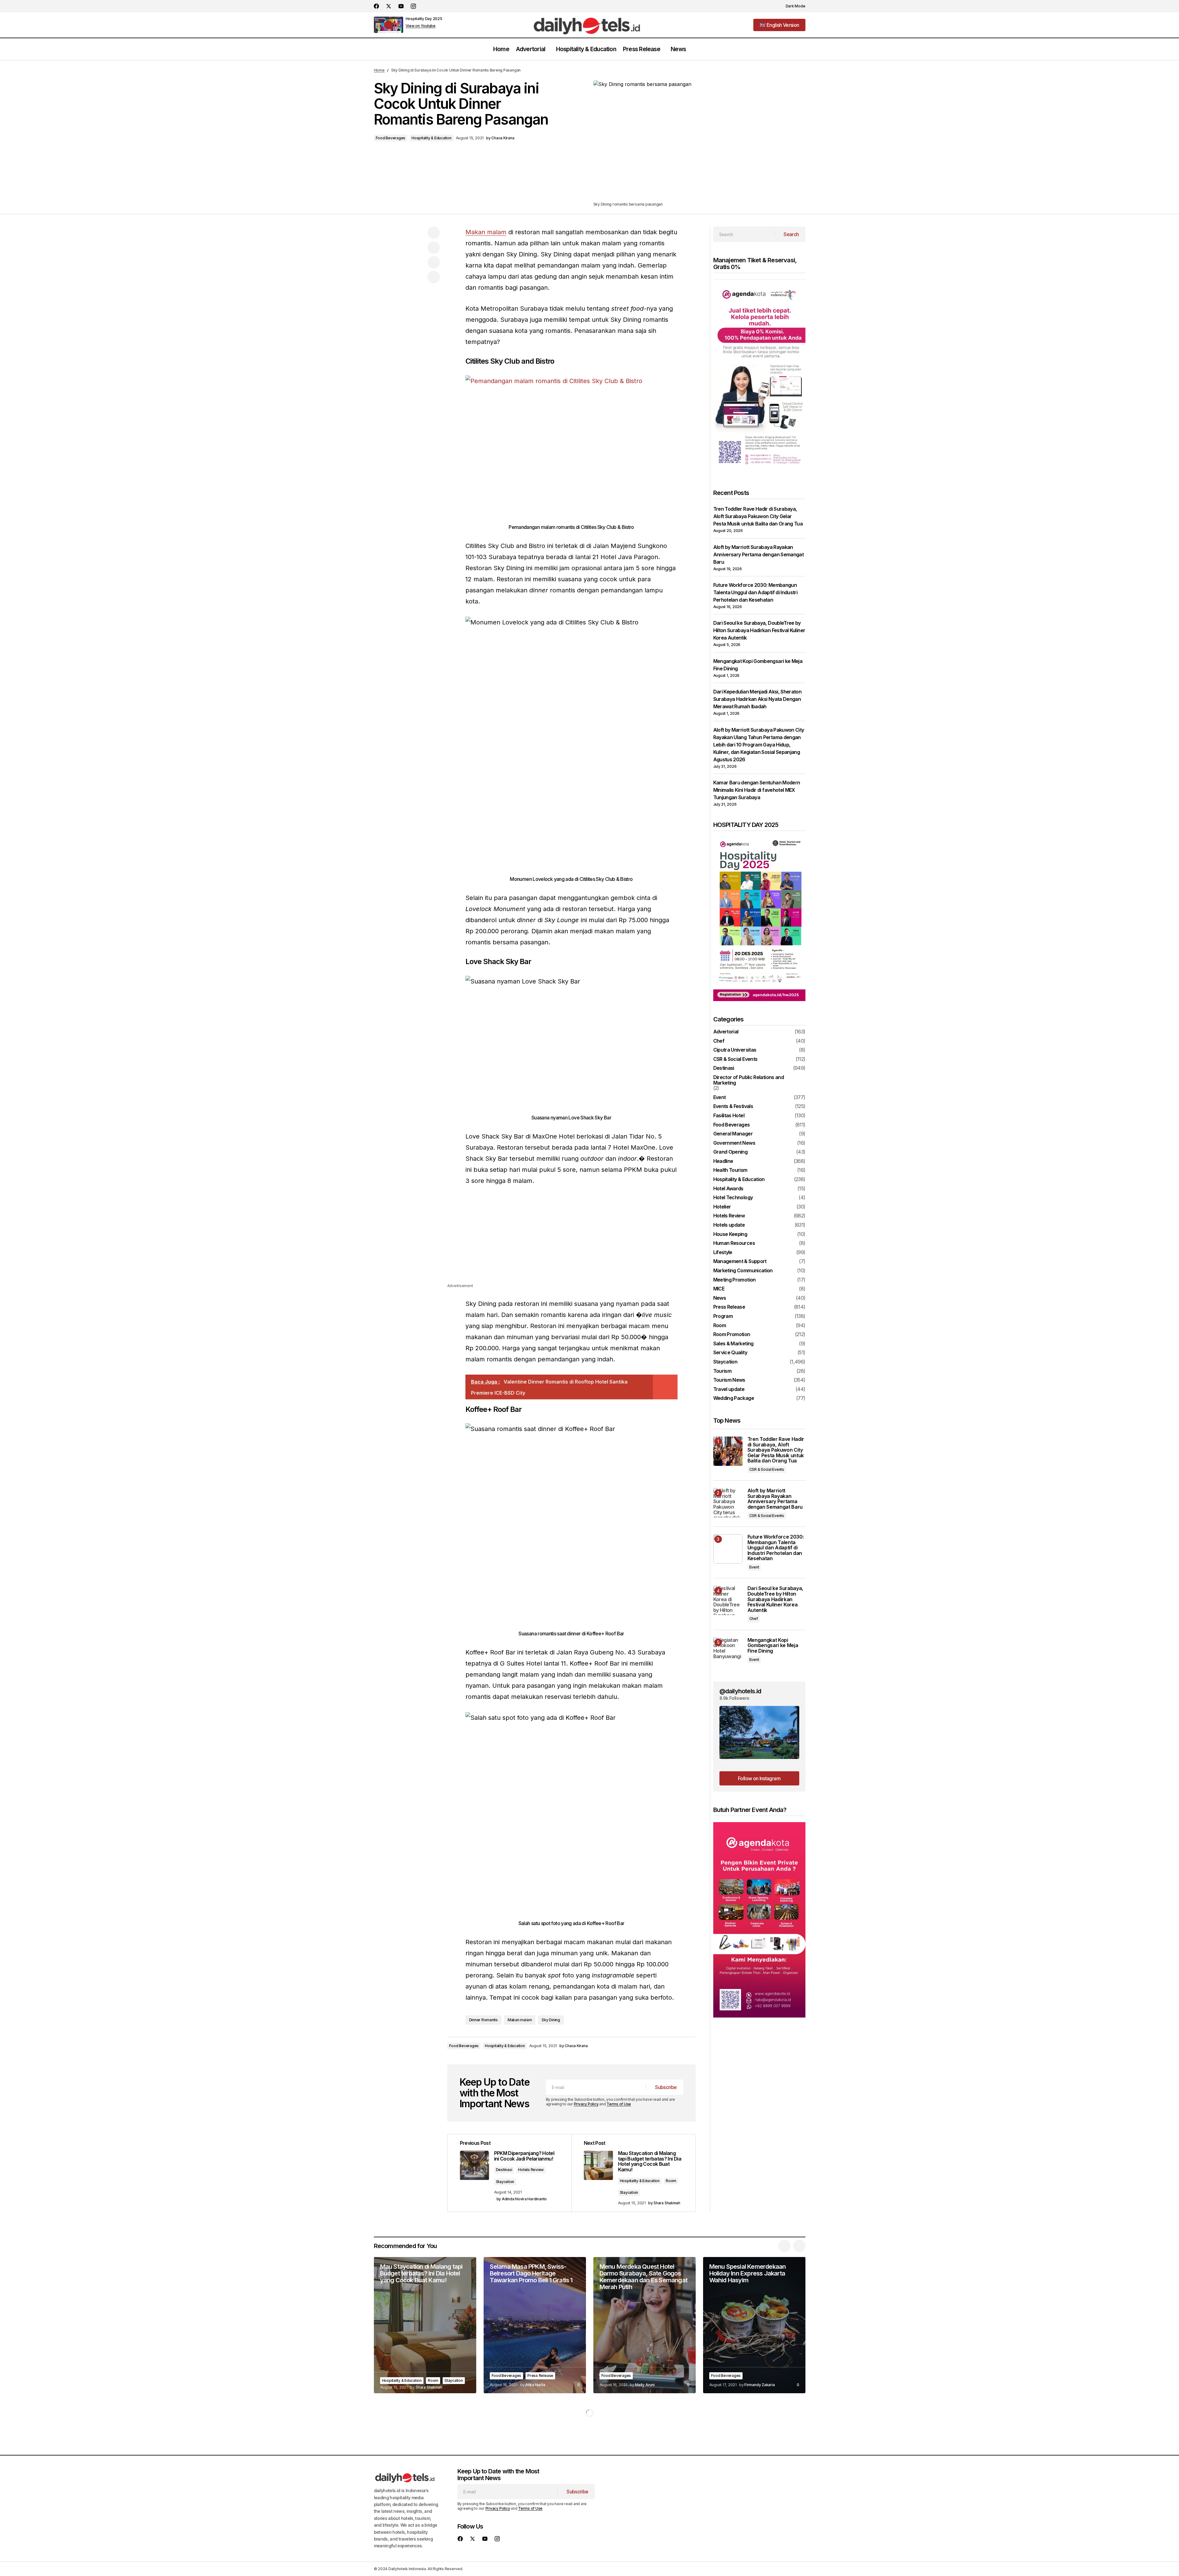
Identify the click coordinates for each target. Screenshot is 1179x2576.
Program (723, 1316)
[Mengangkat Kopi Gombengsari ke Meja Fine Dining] (728, 1652)
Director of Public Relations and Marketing (749, 1080)
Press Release (729, 1307)
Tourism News (729, 1380)
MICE (719, 1289)
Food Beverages (391, 138)
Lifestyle (723, 1253)
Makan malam (486, 232)
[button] (792, 6)
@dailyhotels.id (740, 1691)
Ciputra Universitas (735, 1050)
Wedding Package (734, 1398)
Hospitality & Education (431, 138)
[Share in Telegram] (434, 262)
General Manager (733, 1134)
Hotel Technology (733, 1198)
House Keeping (730, 1234)
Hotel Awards (728, 1189)
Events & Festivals (733, 1106)
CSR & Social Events (735, 1059)
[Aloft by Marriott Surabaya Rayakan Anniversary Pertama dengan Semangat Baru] (728, 1503)
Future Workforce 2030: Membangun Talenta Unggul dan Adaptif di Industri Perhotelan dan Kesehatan (755, 592)
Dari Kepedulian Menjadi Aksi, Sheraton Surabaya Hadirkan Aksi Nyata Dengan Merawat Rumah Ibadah (757, 699)
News (720, 1298)
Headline (723, 1161)
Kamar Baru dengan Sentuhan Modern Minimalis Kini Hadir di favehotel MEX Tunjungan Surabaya (757, 790)
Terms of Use (619, 2104)
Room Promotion (732, 1335)
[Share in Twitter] (434, 247)
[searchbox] (744, 234)
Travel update (729, 1389)
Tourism (723, 1371)
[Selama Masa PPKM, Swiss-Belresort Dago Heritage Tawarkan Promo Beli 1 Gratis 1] (535, 2325)
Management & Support (740, 1261)
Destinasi (504, 2170)
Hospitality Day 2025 (424, 19)
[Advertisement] (571, 1239)
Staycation (505, 2182)
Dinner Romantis (483, 2020)
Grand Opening (731, 1152)
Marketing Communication (743, 1271)
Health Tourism (730, 1170)
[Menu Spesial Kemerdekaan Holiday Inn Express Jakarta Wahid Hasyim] (754, 2325)
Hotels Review (531, 2170)
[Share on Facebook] (434, 233)
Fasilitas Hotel (729, 1116)
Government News (734, 1143)
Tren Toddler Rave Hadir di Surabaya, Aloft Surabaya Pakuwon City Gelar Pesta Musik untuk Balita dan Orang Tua (758, 516)
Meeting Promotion (735, 1280)
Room (671, 2181)
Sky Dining (551, 2020)
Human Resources (734, 1243)
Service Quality (730, 1353)
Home (379, 70)
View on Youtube (421, 26)
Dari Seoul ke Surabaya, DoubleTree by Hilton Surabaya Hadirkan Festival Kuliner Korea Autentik (759, 630)
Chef (719, 1041)
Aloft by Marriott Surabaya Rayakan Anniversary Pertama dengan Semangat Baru (759, 554)
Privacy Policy (586, 2104)
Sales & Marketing (733, 1344)
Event (720, 1098)
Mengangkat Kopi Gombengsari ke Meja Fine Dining (773, 1646)
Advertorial (726, 1032)
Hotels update (729, 1225)
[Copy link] (434, 277)
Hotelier (722, 1207)
